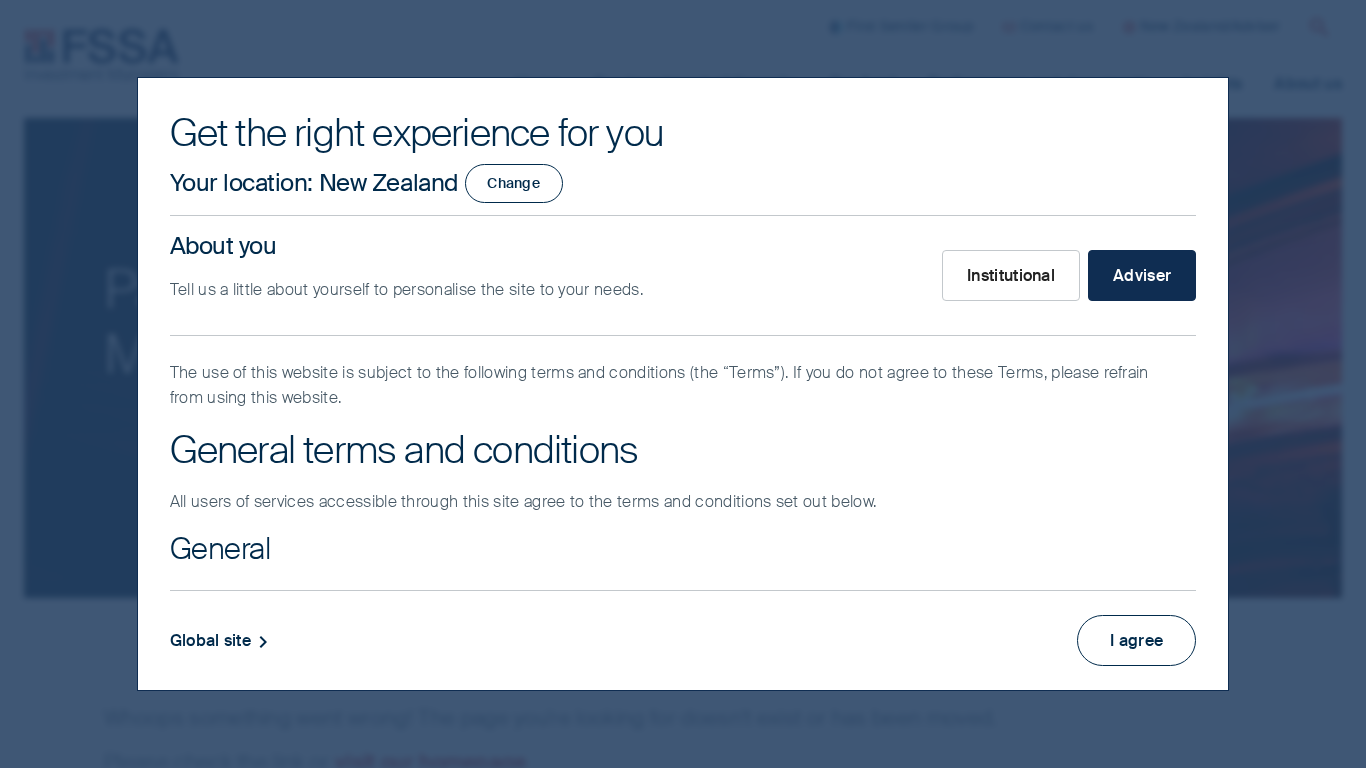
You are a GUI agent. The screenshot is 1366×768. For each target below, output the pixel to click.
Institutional (1011, 275)
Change (513, 183)
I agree (1136, 640)
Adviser (1142, 275)
